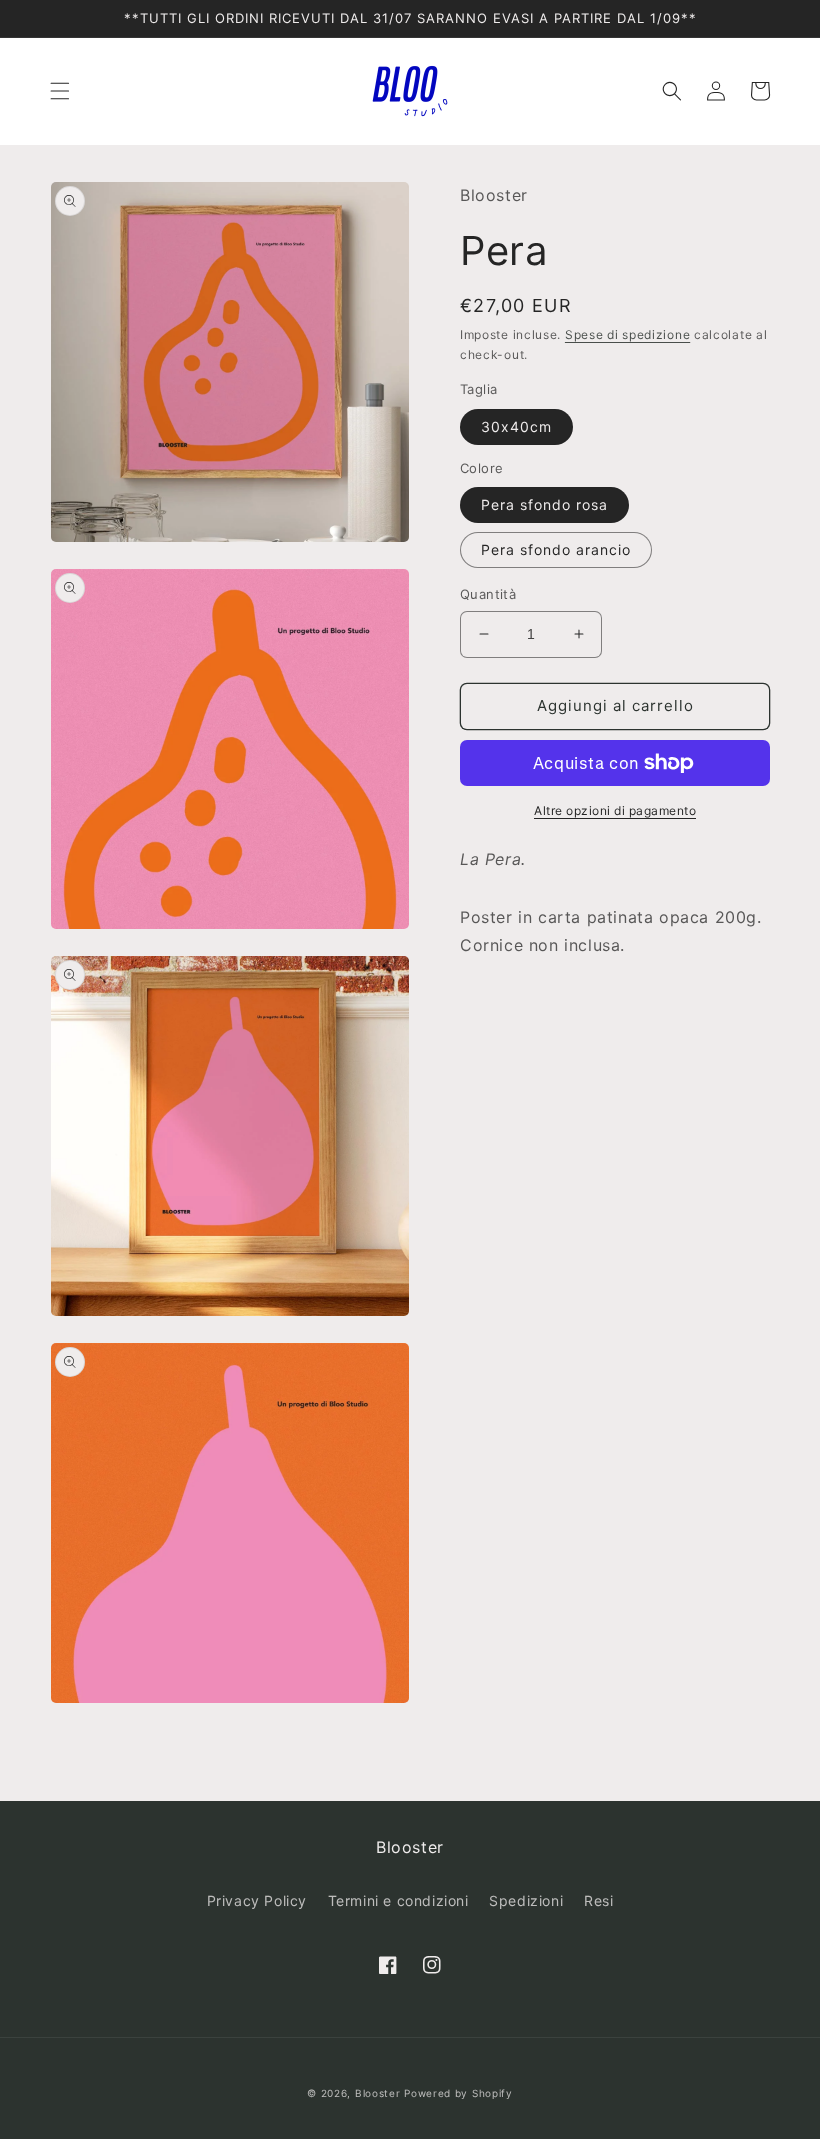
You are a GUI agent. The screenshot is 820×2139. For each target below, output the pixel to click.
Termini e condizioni (398, 1900)
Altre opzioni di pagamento (615, 810)
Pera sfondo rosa (544, 504)
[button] (60, 91)
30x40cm (516, 426)
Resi (598, 1900)
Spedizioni (526, 1900)
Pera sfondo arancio (556, 549)
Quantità (488, 594)
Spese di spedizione (627, 334)
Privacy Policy (257, 1900)
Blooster (378, 2093)
